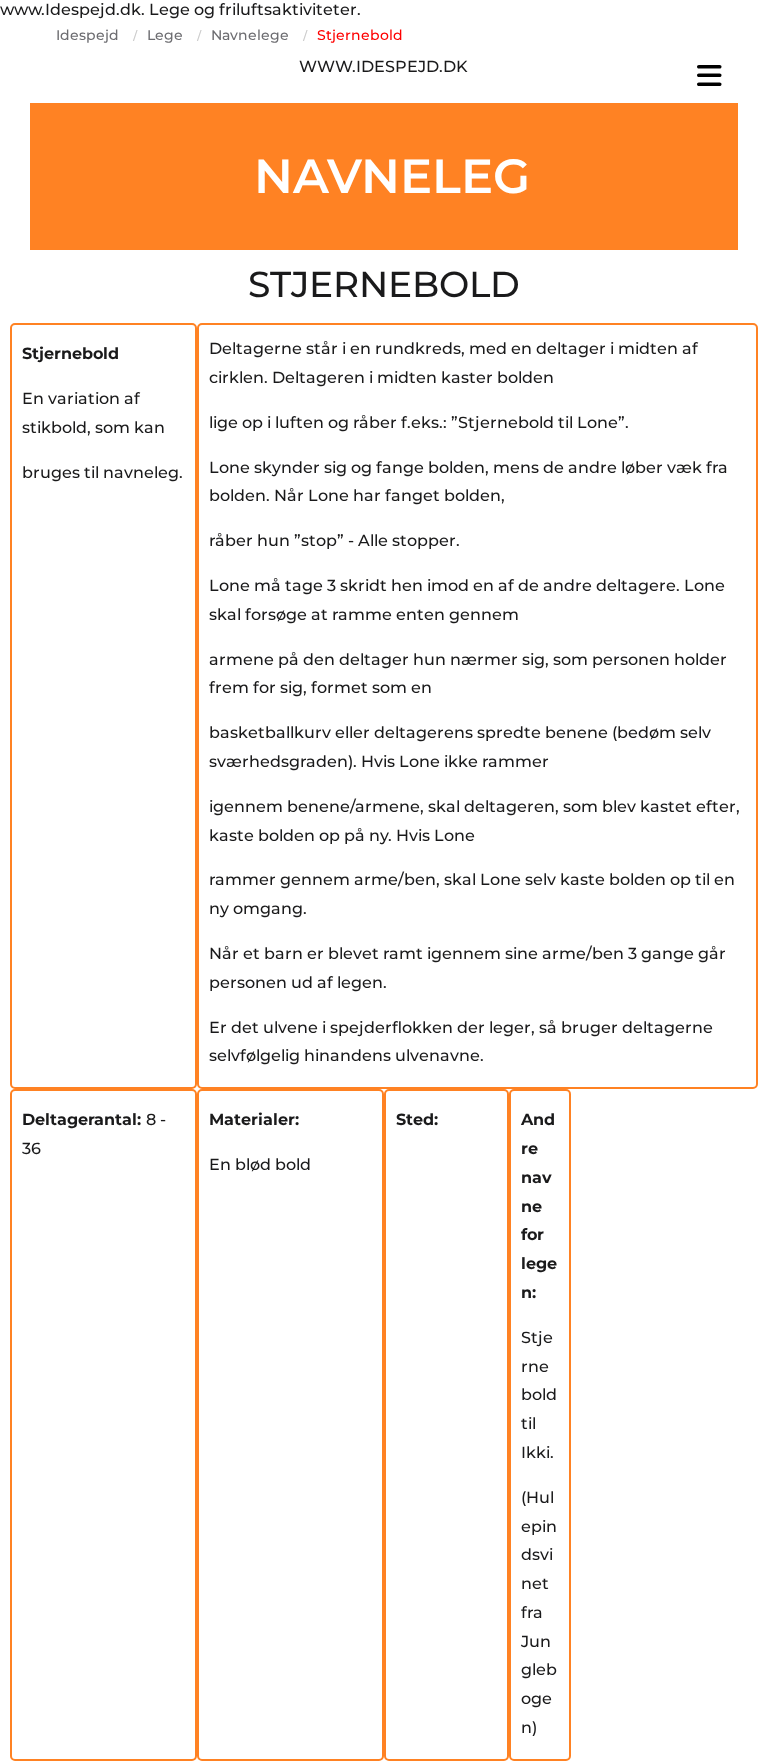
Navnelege (250, 35)
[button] (620, 76)
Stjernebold (360, 35)
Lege (165, 35)
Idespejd (87, 35)
